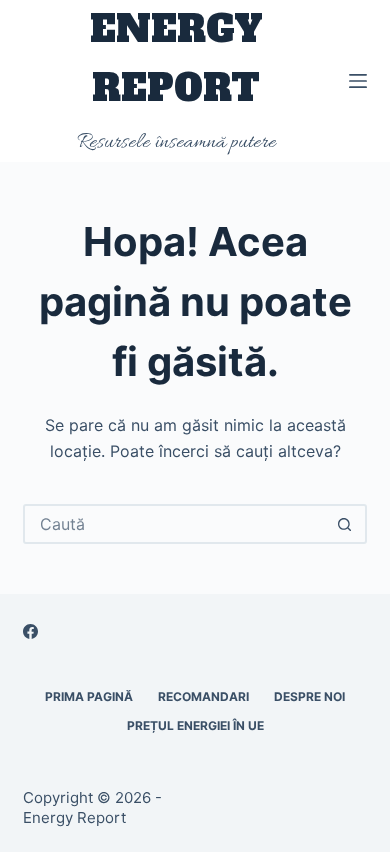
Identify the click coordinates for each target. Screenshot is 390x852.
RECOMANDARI (203, 696)
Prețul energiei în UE (195, 725)
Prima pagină (89, 696)
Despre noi (309, 696)
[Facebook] (30, 631)
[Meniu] (358, 81)
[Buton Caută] (345, 524)
